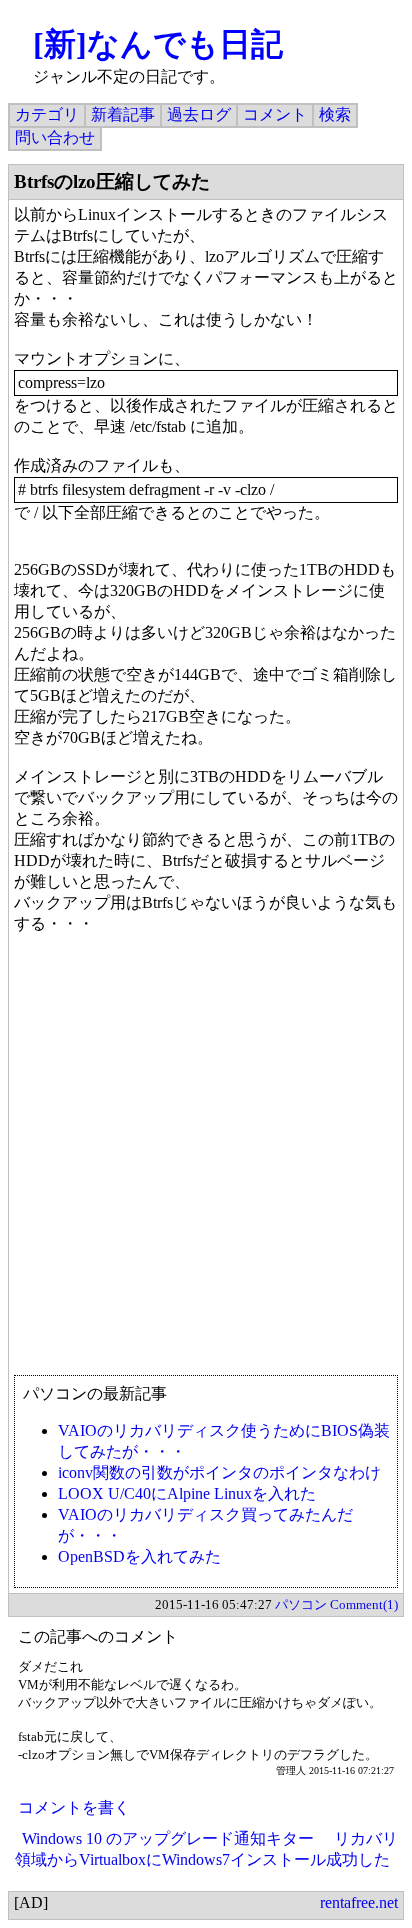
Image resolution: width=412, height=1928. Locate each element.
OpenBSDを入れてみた (139, 1556)
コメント (275, 114)
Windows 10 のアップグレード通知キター (168, 1838)
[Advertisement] (206, 1164)
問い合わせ (55, 137)
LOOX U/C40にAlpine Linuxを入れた (187, 1493)
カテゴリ (47, 114)
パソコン (301, 1604)
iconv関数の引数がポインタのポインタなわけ (219, 1472)
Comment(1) (364, 1604)
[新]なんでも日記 (158, 44)
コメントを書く (74, 1807)
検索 (335, 114)
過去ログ (199, 114)
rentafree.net (359, 1902)
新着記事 (123, 114)
